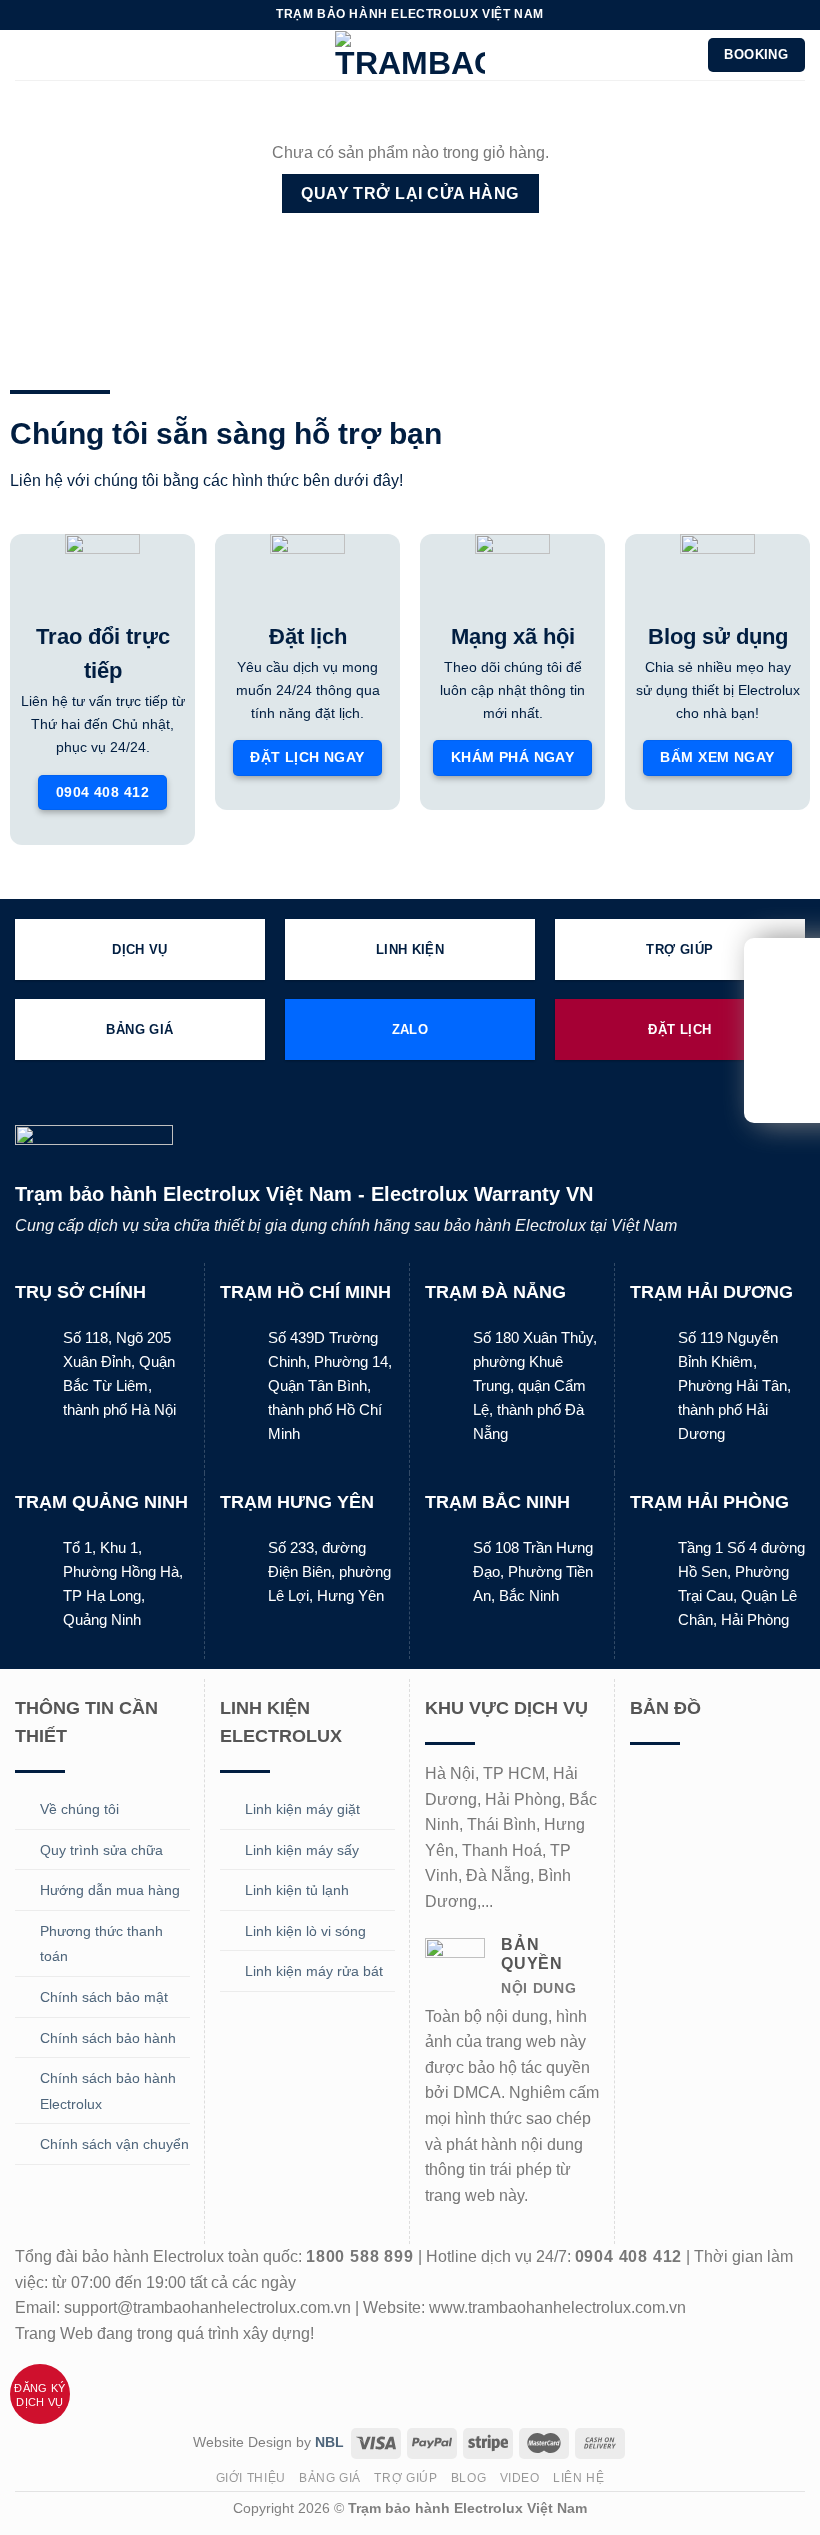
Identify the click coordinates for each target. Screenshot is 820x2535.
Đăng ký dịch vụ (39, 2395)
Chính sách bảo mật (104, 1997)
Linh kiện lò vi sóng (305, 1931)
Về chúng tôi (79, 1809)
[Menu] (27, 54)
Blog (468, 2478)
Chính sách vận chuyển (114, 2144)
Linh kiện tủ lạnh (297, 1890)
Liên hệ (578, 2478)
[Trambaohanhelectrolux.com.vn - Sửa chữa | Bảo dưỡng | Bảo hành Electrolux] (410, 55)
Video (520, 2478)
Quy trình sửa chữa (101, 1850)
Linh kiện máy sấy (302, 1850)
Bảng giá (330, 2478)
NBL (329, 2442)
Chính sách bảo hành (108, 2038)
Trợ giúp (405, 2478)
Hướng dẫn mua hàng (110, 1890)
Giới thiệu (251, 2478)
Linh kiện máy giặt (302, 1809)
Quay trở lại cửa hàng (410, 193)
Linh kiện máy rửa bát (314, 1971)
